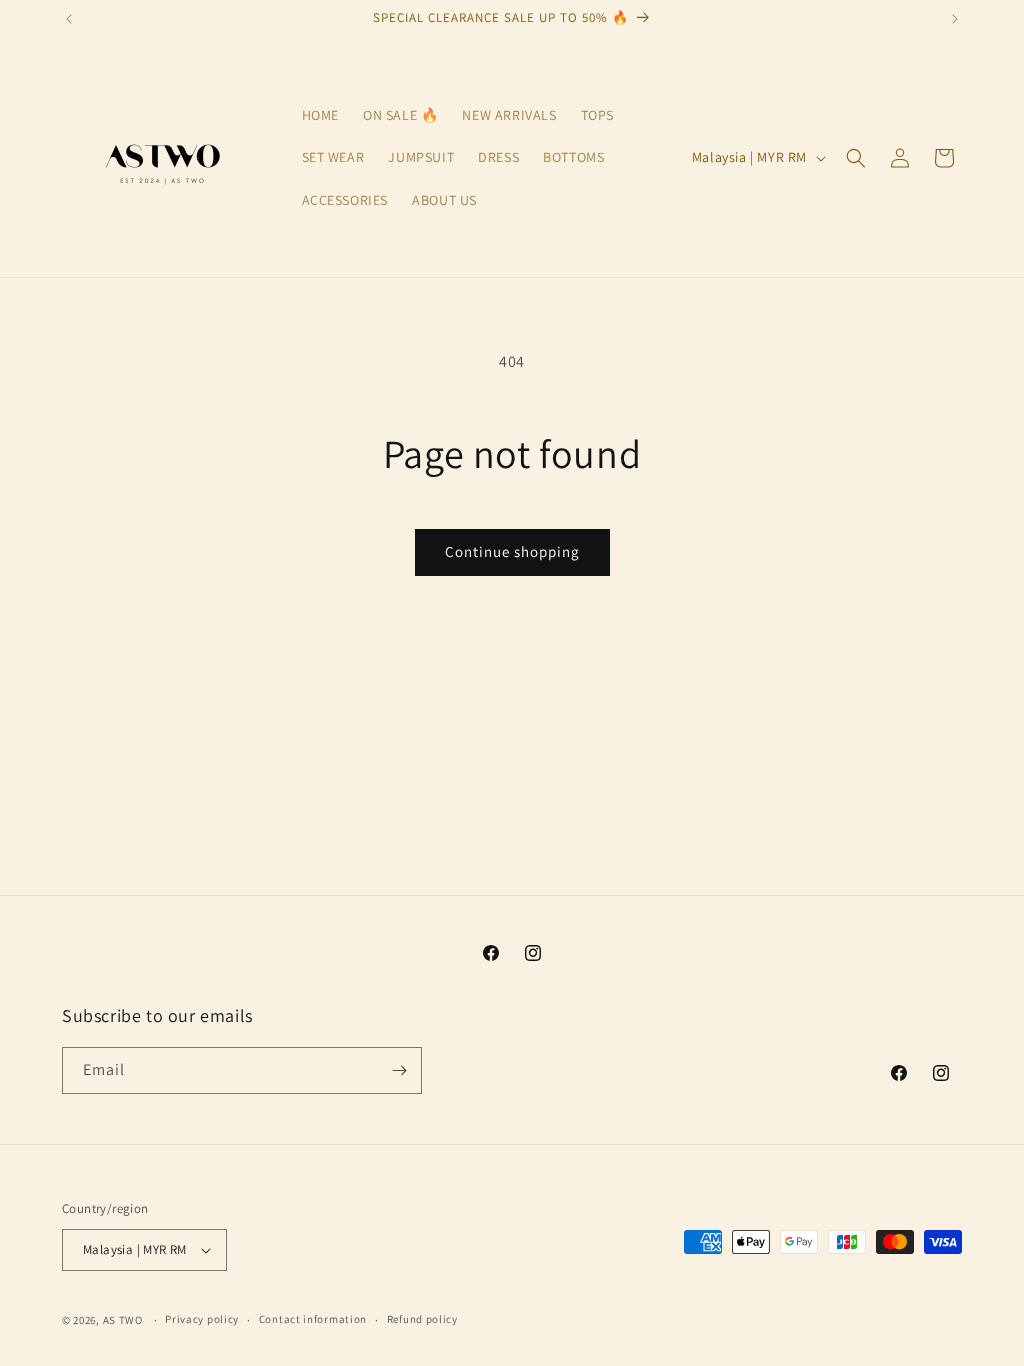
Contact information (313, 1319)
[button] (856, 158)
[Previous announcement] (69, 19)
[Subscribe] (399, 1070)
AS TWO (123, 1320)
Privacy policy (202, 1319)
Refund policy (422, 1319)
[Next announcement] (955, 19)
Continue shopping (512, 551)
